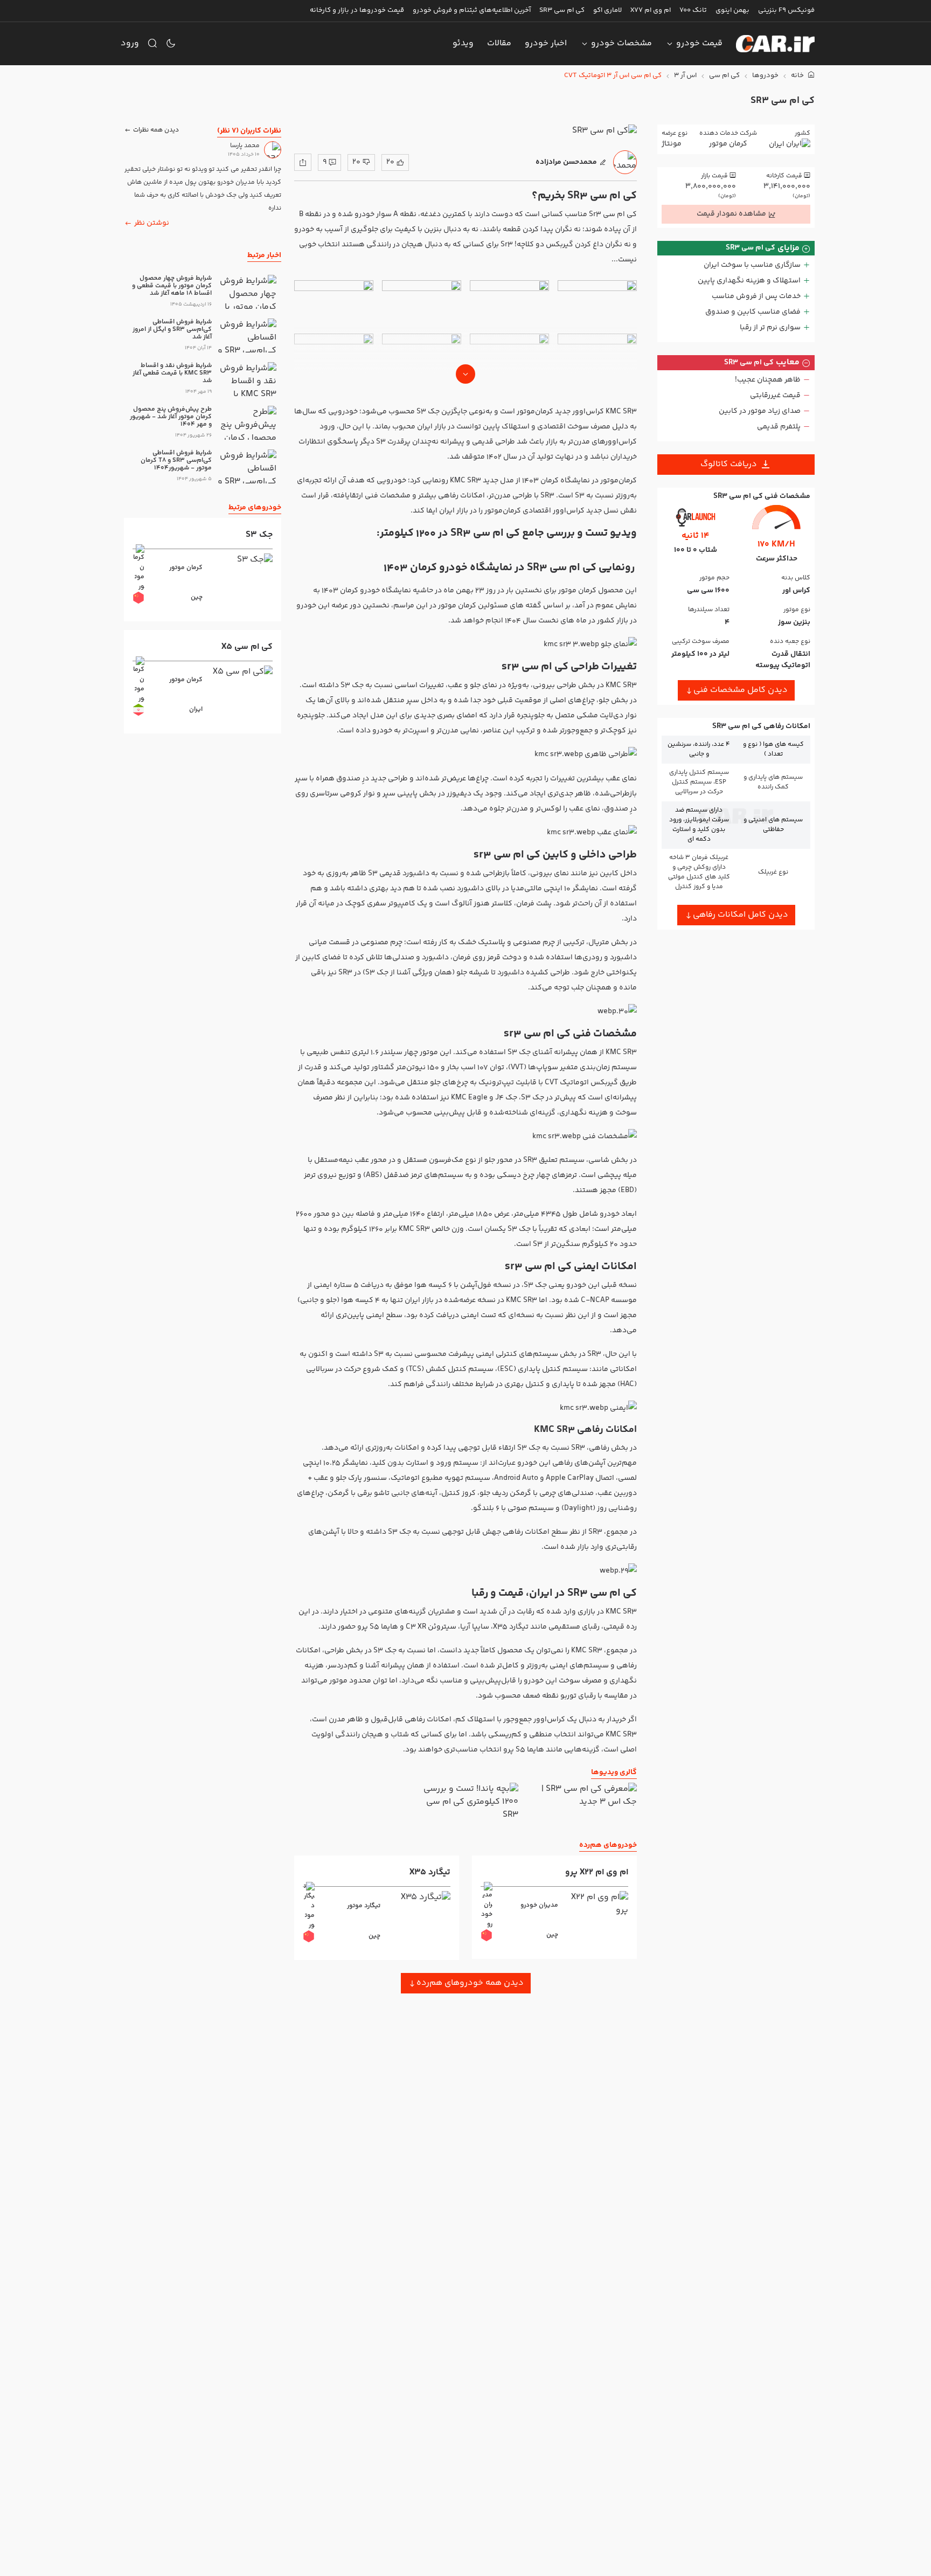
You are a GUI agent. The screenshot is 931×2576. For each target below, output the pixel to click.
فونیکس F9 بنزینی (786, 10)
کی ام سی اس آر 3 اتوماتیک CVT (613, 76)
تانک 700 (693, 10)
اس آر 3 (685, 76)
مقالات (499, 43)
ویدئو (463, 43)
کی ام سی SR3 (562, 10)
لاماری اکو (607, 10)
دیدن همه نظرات (156, 130)
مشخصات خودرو (621, 43)
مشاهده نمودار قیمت (731, 214)
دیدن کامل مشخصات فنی (741, 690)
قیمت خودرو (699, 43)
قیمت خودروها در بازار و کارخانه (357, 10)
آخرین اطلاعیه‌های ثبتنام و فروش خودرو (472, 10)
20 (390, 162)
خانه (798, 76)
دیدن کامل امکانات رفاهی (741, 915)
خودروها (765, 76)
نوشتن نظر (152, 223)
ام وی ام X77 (651, 10)
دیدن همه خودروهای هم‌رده (470, 1983)
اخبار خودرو (546, 43)
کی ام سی (724, 76)
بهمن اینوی (732, 10)
